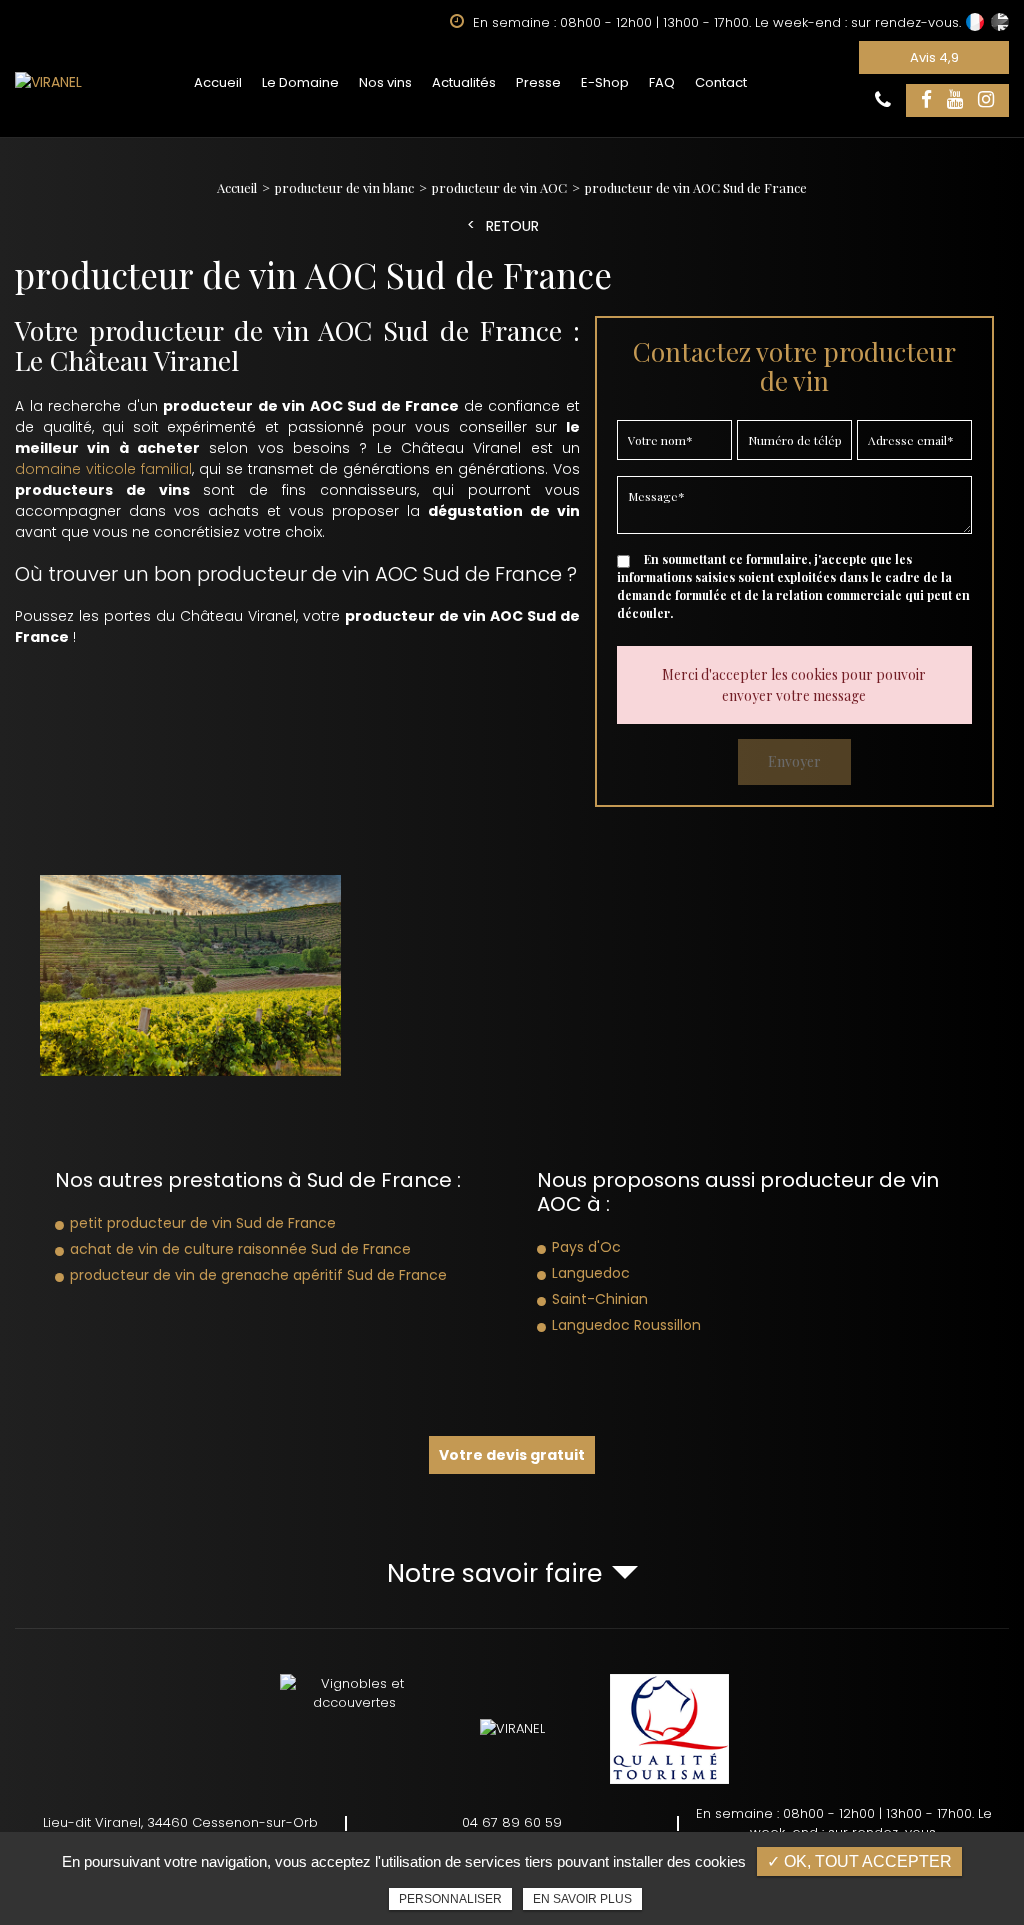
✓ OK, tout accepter (859, 1861)
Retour (512, 226)
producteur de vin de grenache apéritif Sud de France (258, 1275)
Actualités (464, 82)
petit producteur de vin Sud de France (203, 1223)
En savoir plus (582, 1899)
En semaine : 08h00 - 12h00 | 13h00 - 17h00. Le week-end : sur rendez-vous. (844, 1823)
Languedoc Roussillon (626, 1325)
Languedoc (591, 1273)
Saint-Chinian (600, 1299)
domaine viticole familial (103, 469)
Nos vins (385, 82)
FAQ (662, 82)
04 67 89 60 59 (512, 1822)
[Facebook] (926, 100)
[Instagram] (986, 100)
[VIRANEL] (48, 82)
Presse (538, 82)
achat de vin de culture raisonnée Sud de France (240, 1249)
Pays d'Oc (586, 1247)
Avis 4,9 (934, 57)
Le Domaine (300, 82)
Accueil (218, 82)
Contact (721, 82)
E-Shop (605, 82)
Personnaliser (450, 1899)
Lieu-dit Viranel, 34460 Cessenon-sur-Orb (180, 1822)
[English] (1000, 22)
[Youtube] (955, 100)
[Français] (975, 22)
